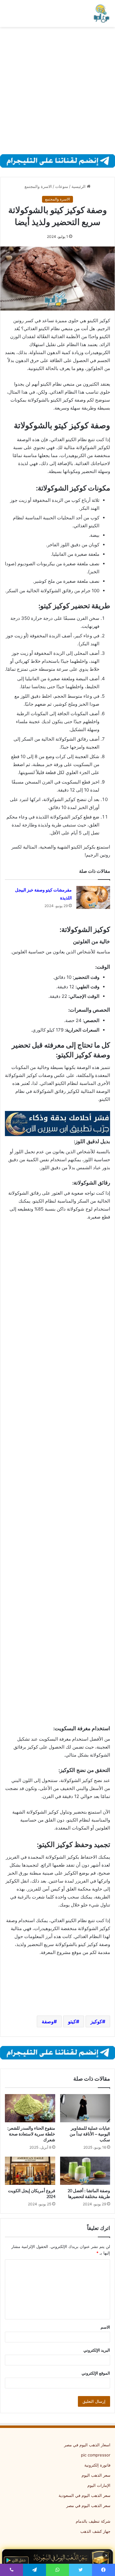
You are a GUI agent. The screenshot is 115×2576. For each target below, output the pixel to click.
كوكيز (96, 2021)
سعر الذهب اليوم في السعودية (84, 2495)
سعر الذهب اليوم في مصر (88, 2505)
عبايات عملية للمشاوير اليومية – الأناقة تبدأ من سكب (90, 2134)
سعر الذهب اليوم (96, 2475)
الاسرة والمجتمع (38, 186)
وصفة (48, 2021)
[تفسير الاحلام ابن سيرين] (57, 1123)
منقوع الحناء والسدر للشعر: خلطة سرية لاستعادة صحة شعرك (31, 2134)
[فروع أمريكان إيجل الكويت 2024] (30, 2171)
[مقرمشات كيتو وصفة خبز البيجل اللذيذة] (93, 897)
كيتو (72, 2021)
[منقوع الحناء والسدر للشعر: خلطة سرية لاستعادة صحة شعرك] (30, 2108)
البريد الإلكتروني (97, 2350)
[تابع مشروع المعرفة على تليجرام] (57, 161)
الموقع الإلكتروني (96, 2373)
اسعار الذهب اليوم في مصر (87, 2445)
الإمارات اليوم (99, 2485)
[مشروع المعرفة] (101, 13)
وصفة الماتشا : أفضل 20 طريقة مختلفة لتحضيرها (89, 2194)
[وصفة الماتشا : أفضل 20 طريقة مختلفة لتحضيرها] (85, 2171)
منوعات (62, 186)
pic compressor (96, 2455)
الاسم (105, 2327)
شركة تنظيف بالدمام (93, 2521)
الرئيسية (79, 186)
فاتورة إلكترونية (97, 2465)
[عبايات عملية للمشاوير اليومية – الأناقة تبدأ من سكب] (85, 2108)
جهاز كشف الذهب (95, 2531)
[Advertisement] (57, 91)
